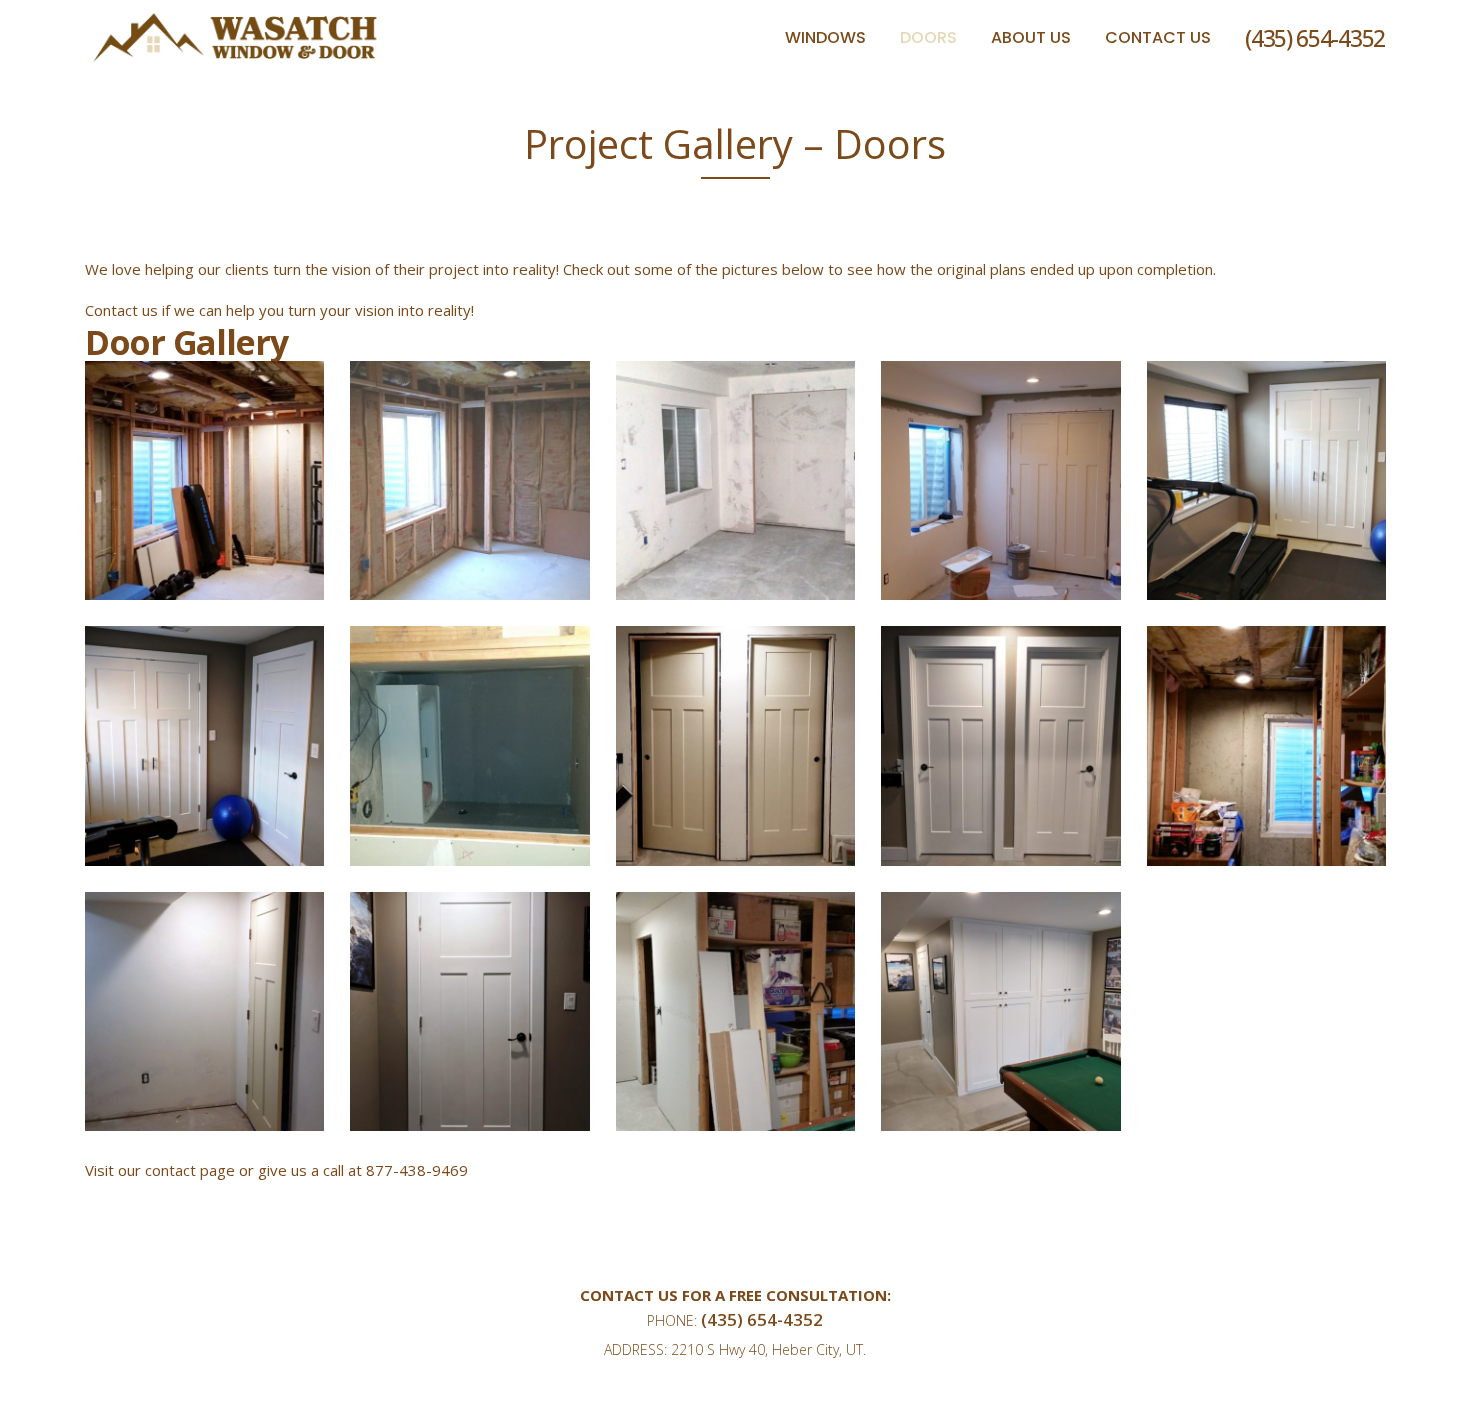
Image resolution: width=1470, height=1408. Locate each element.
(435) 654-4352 (1315, 38)
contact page (190, 1170)
